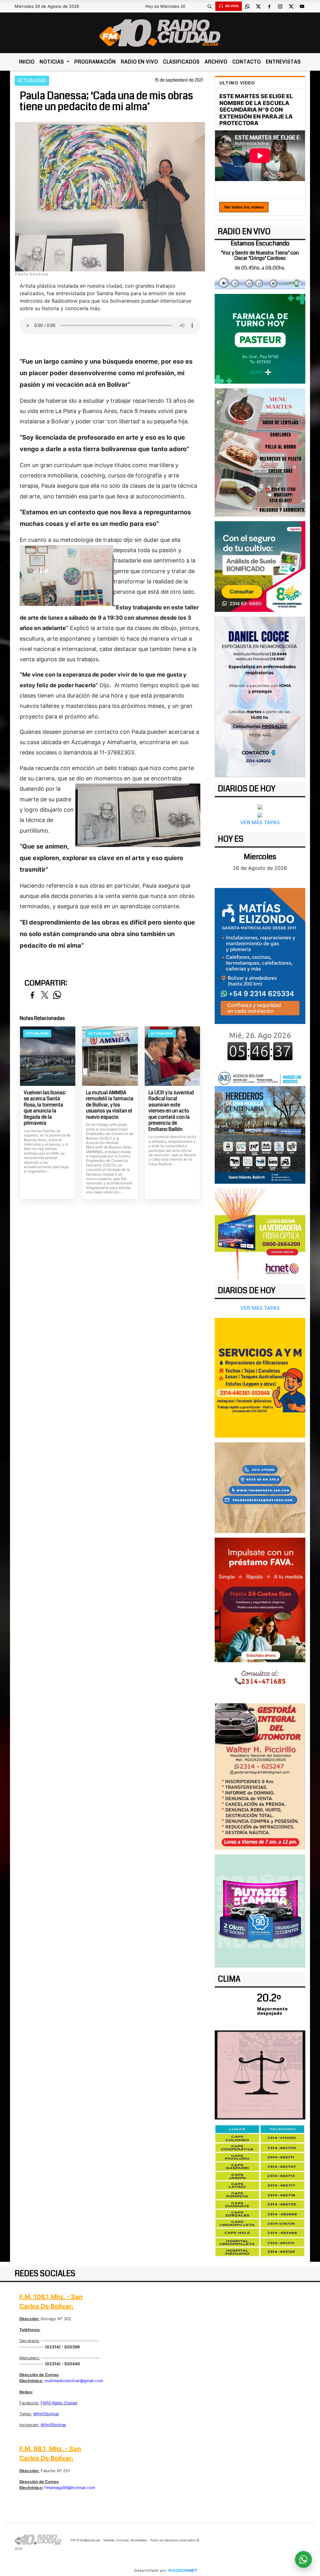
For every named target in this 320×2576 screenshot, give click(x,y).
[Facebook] (269, 6)
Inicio (27, 62)
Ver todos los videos (244, 207)
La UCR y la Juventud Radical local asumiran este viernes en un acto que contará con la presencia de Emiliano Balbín (171, 1111)
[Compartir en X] (45, 995)
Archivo (216, 62)
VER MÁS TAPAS (260, 822)
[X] (258, 6)
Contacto (247, 62)
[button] (210, 6)
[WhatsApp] (247, 6)
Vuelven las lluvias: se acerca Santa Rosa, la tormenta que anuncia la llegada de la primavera (45, 1108)
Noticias (52, 62)
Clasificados (181, 62)
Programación (95, 62)
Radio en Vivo (140, 62)
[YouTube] (302, 6)
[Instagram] (280, 6)
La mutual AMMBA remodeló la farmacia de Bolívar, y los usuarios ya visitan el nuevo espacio (110, 1105)
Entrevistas (283, 62)
